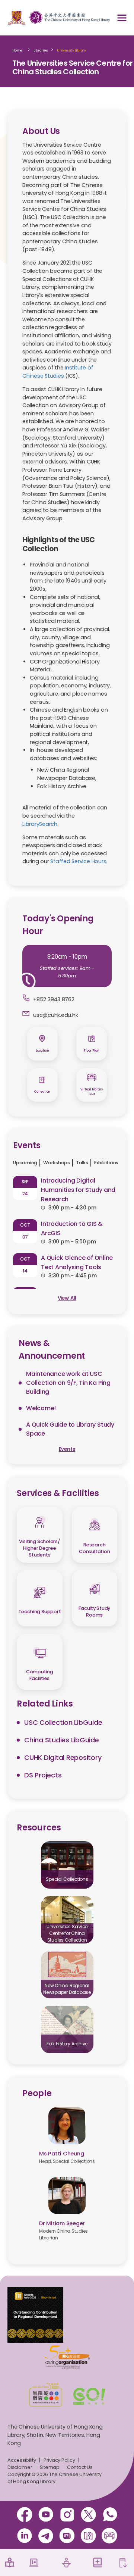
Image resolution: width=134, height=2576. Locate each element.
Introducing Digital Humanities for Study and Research (78, 1190)
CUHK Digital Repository (63, 1757)
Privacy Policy (59, 2460)
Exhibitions (106, 1163)
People (37, 2093)
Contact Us (80, 2467)
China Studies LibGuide (62, 1740)
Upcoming (25, 1163)
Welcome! (41, 1408)
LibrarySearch (40, 824)
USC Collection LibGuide (63, 1722)
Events (67, 1449)
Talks (82, 1163)
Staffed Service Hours (78, 861)
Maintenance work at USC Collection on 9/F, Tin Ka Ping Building (68, 1383)
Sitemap (50, 2467)
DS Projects (43, 1775)
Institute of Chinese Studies (58, 372)
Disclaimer (20, 2467)
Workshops (57, 1163)
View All (67, 1298)
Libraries (41, 50)
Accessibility (22, 2460)
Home (17, 50)
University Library (71, 50)
